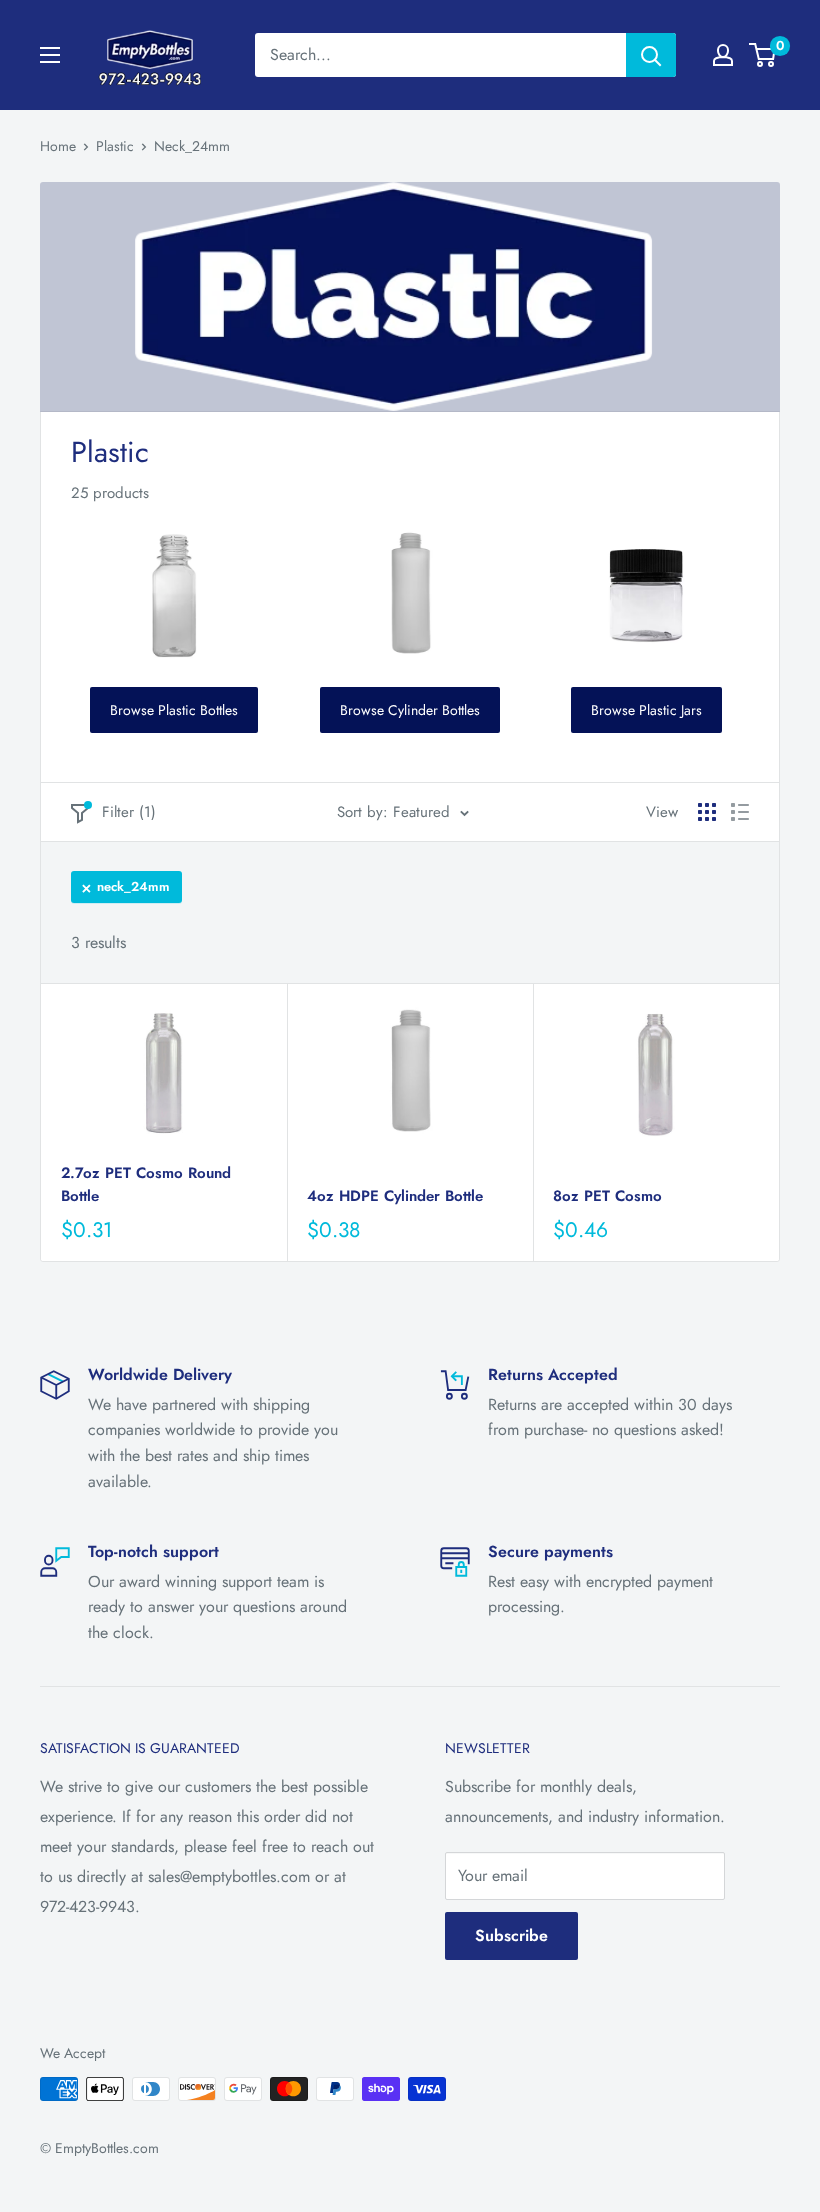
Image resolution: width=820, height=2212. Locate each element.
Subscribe (511, 1935)
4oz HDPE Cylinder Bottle (395, 1196)
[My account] (723, 55)
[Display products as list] (740, 812)
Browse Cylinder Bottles (410, 710)
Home (58, 146)
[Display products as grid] (707, 812)
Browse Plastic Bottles (174, 710)
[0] (763, 55)
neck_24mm (133, 886)
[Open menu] (50, 55)
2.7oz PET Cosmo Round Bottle (146, 1184)
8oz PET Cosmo (607, 1196)
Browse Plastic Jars (646, 710)
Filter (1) (129, 812)
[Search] (651, 55)
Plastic (115, 146)
